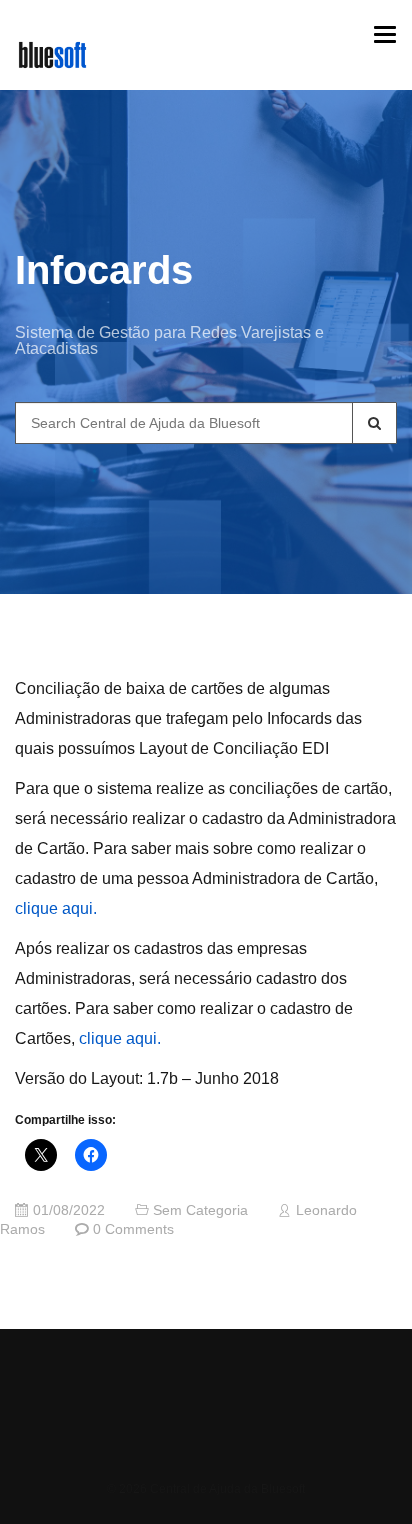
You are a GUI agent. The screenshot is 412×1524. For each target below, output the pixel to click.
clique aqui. (56, 908)
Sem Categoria (200, 1210)
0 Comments (133, 1229)
